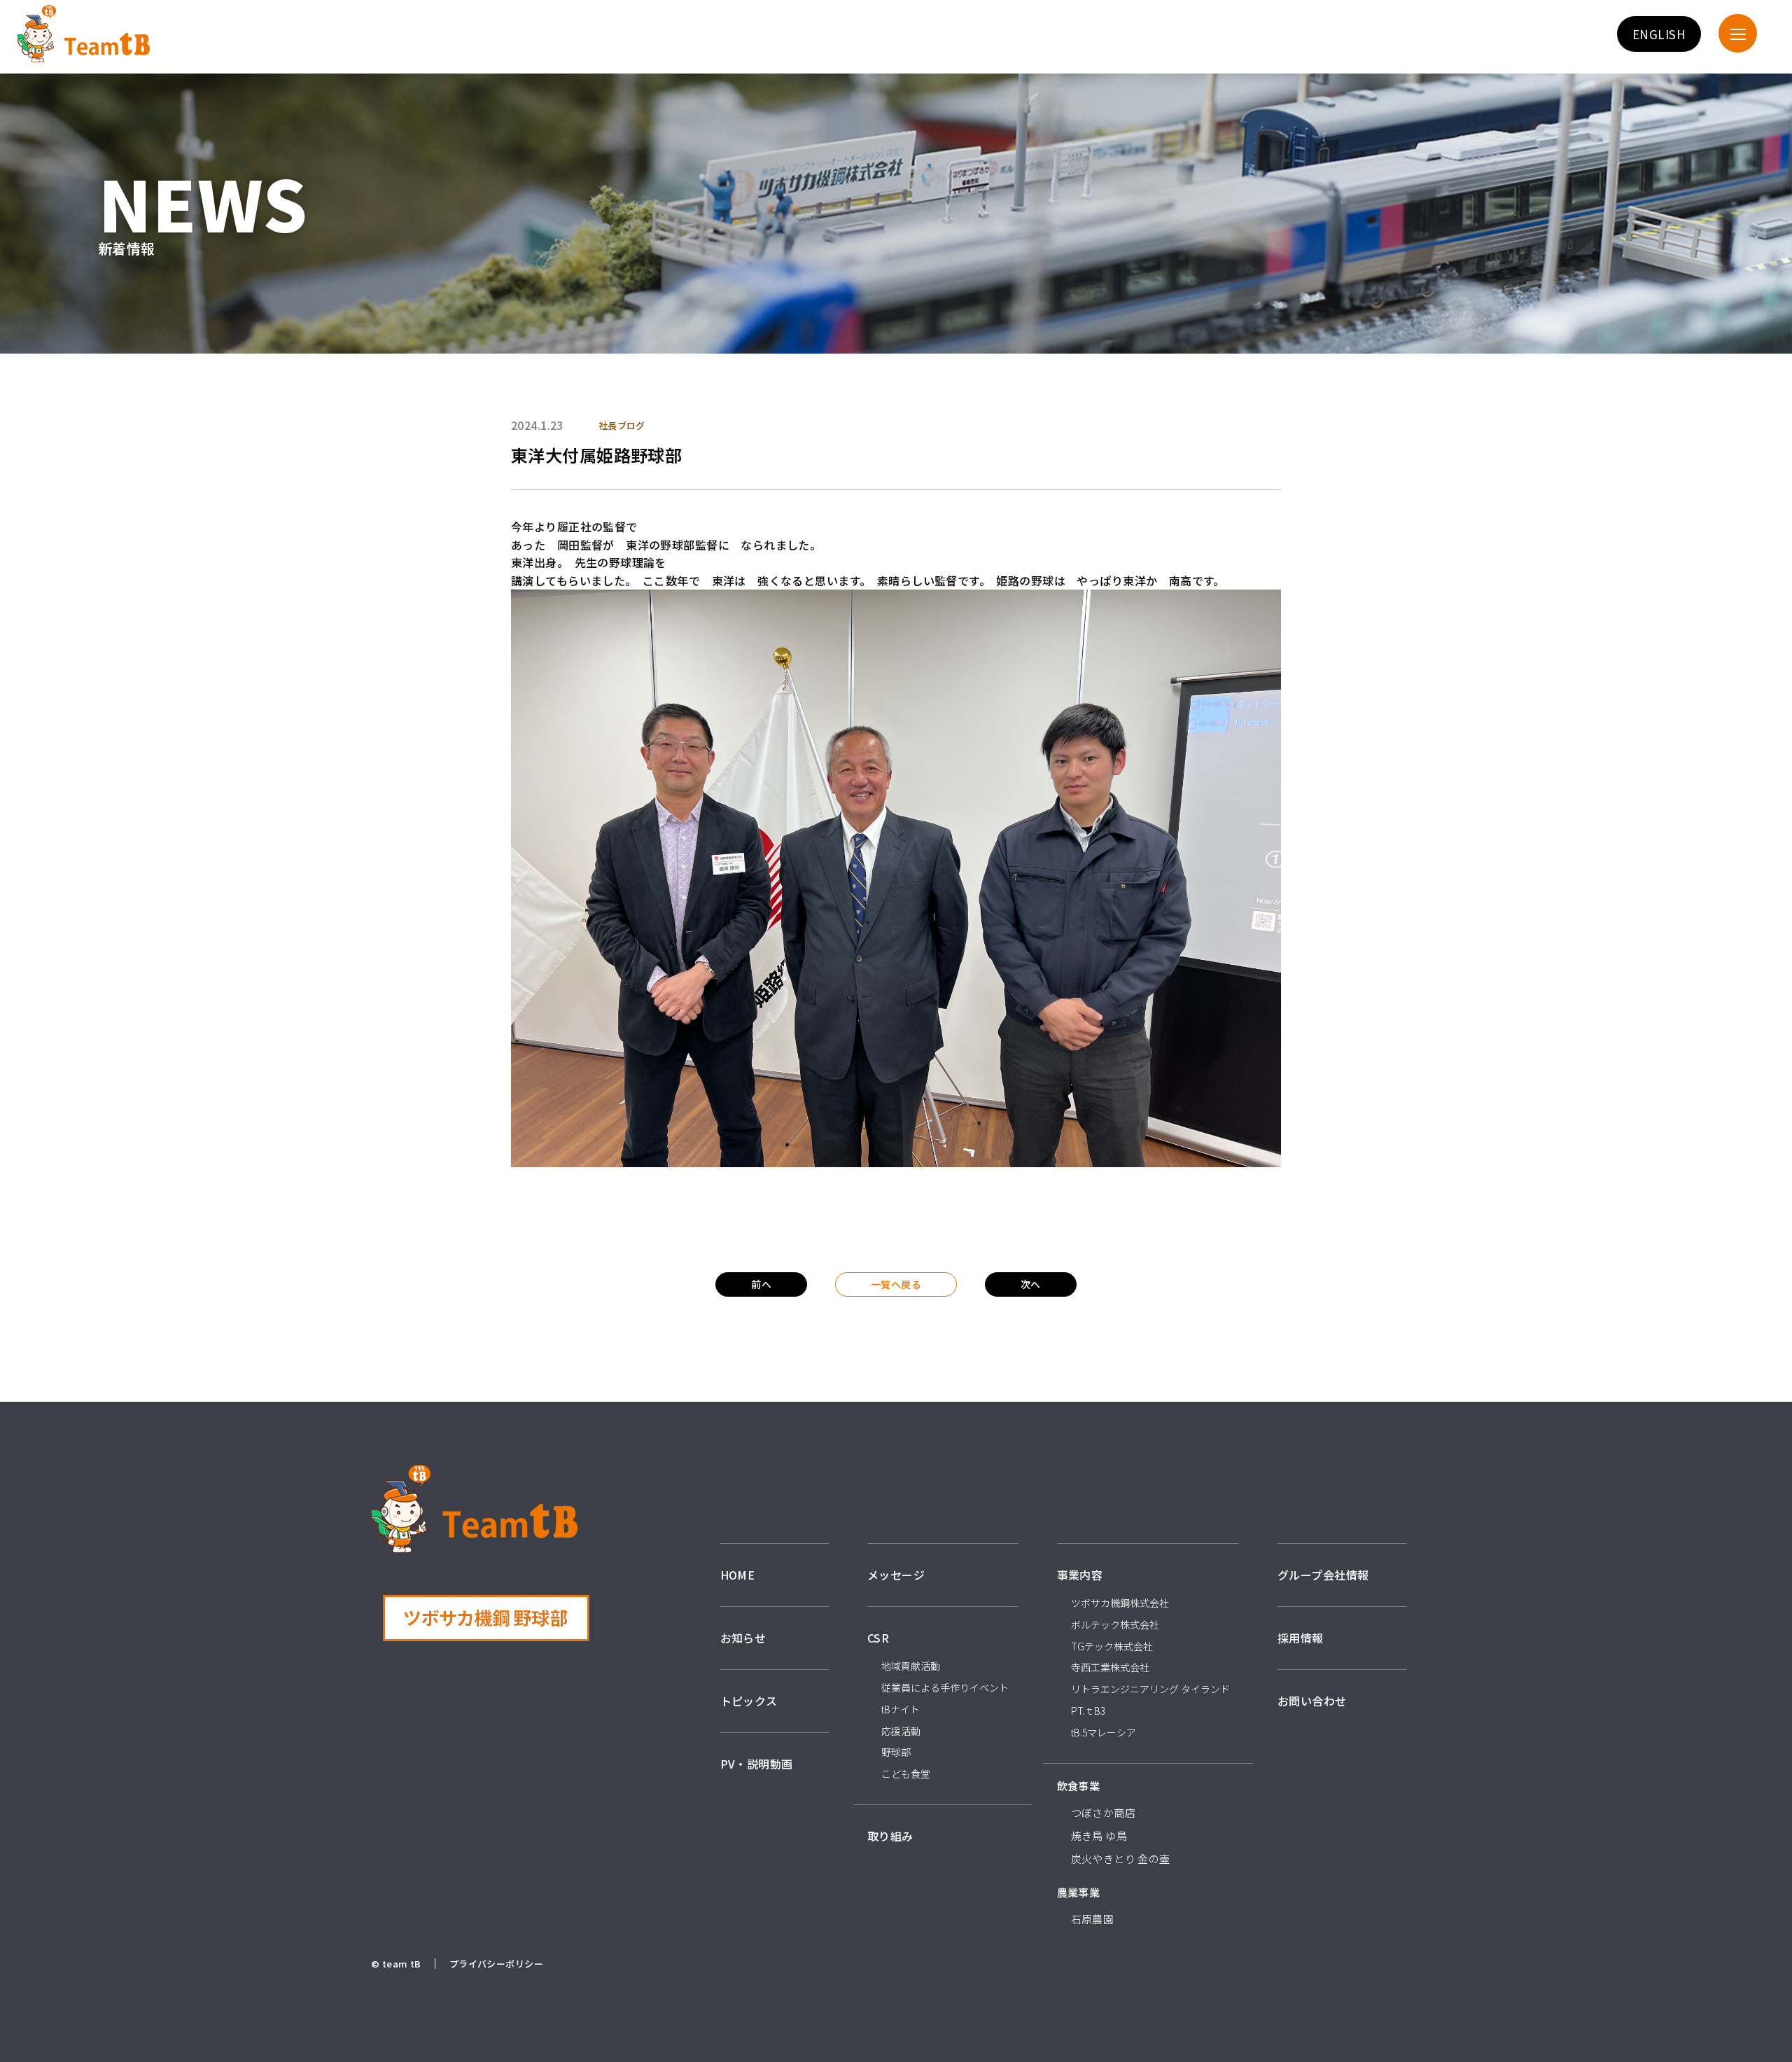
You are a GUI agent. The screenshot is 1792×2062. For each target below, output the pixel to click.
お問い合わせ (1312, 1701)
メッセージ (896, 1575)
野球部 (896, 1752)
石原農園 (1093, 1919)
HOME (738, 1575)
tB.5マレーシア (1104, 1732)
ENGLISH (1659, 34)
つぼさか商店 (1104, 1812)
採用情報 (1301, 1638)
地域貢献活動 (911, 1666)
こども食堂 (906, 1774)
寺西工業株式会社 (1110, 1667)
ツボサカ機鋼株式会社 (1120, 1603)
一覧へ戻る (896, 1284)
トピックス (749, 1701)
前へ (761, 1284)
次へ (1031, 1284)
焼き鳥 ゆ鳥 (1099, 1835)
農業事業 (1079, 1892)
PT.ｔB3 (1088, 1711)
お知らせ (743, 1638)
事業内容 (1080, 1575)
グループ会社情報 (1323, 1575)
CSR (878, 1638)
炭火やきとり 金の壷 (1121, 1859)
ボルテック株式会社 (1115, 1624)
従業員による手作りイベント (945, 1687)
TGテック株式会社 (1112, 1646)
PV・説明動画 (757, 1764)
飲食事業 (1079, 1786)
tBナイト (901, 1709)
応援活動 (901, 1731)
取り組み (890, 1836)
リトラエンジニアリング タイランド (1150, 1689)
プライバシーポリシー (496, 1964)
